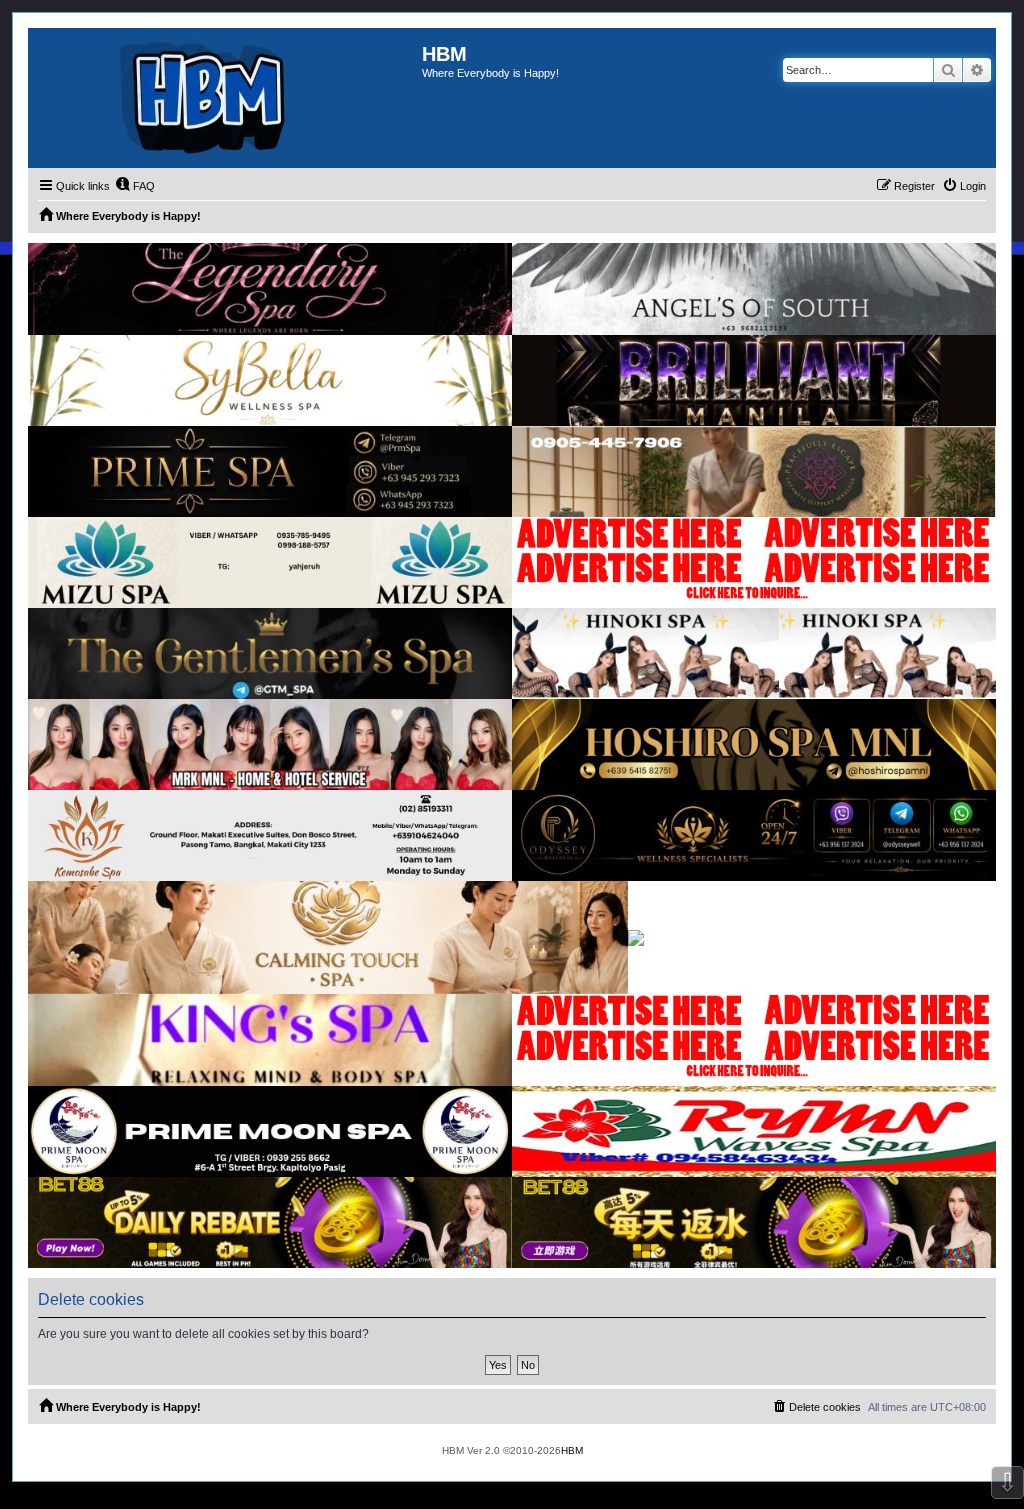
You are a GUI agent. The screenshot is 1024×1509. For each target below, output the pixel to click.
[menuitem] (135, 186)
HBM (572, 1450)
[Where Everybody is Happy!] (225, 98)
